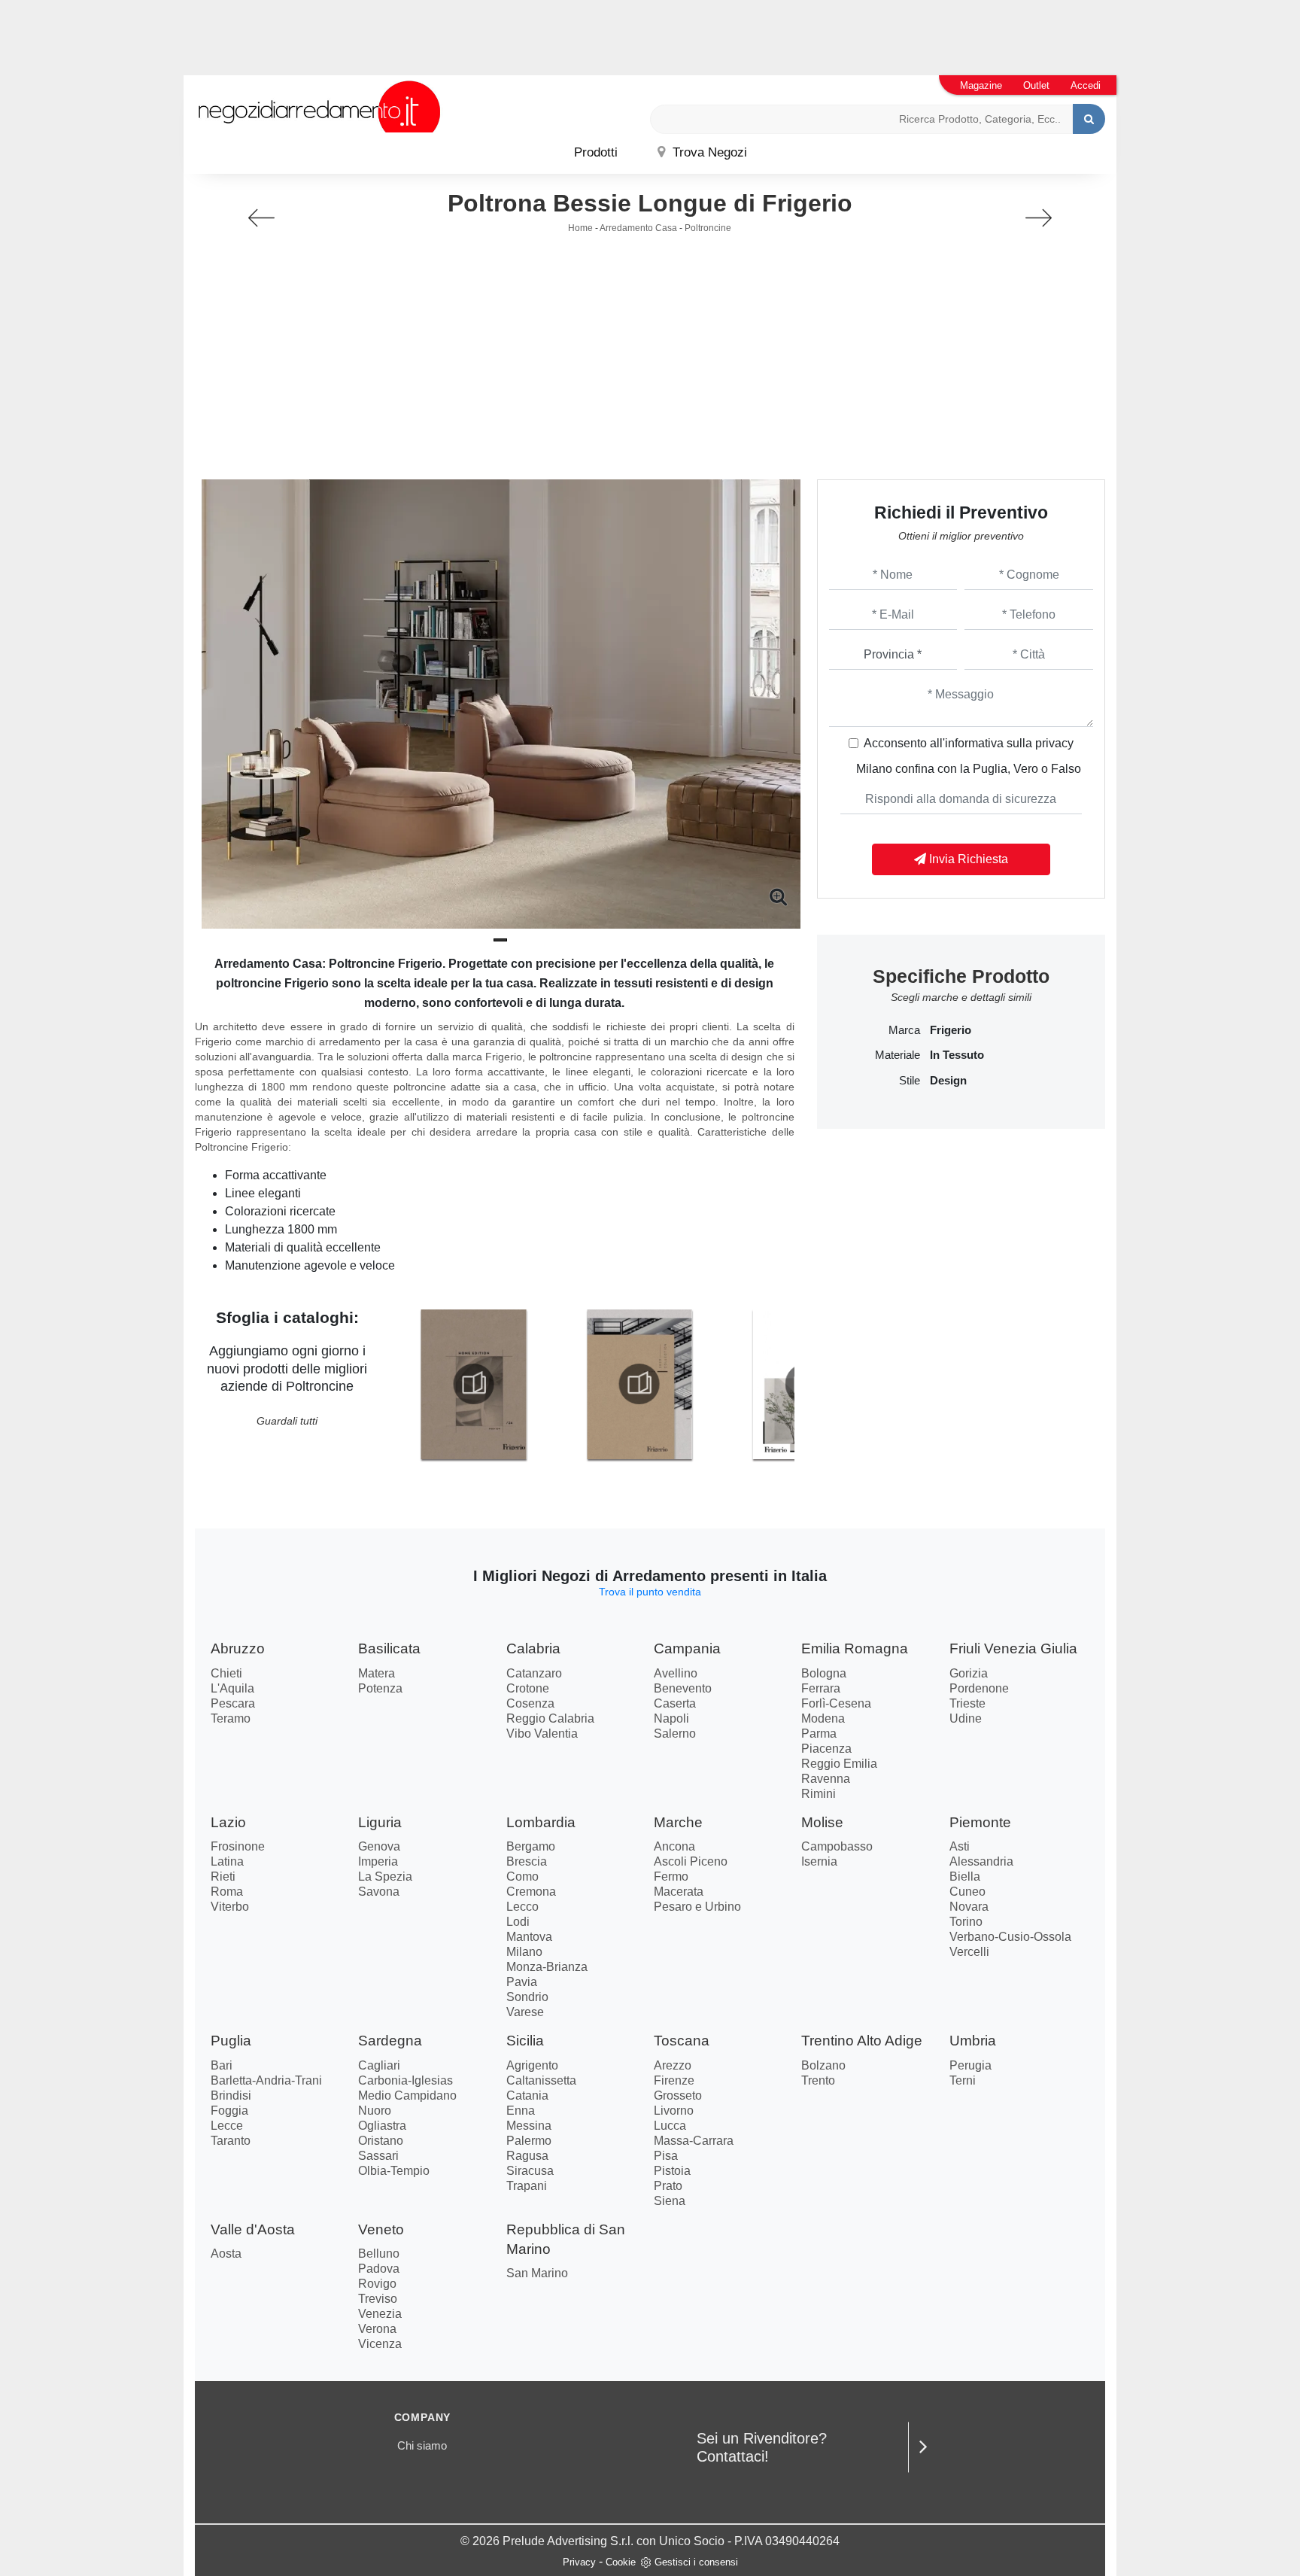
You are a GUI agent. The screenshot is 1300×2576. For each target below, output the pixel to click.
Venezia (380, 2314)
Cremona (531, 1892)
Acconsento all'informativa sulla (969, 743)
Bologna (824, 1673)
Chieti (226, 1673)
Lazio (228, 1822)
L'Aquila (232, 1688)
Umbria (973, 2041)
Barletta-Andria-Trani (266, 2080)
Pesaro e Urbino (697, 1907)
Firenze (674, 2080)
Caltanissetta (541, 2080)
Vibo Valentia (542, 1734)
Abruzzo (238, 1648)
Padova (379, 2269)
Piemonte (980, 1822)
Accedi (1086, 85)
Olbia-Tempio (394, 2171)
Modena (823, 1718)
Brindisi (231, 2095)
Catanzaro (534, 1673)
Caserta (675, 1703)
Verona (377, 2329)
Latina (227, 1861)
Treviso (378, 2299)
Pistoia (672, 2171)
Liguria (380, 1822)
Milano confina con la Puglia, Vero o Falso (969, 769)
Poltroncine (708, 228)
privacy (1054, 743)
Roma (227, 1892)
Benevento (683, 1688)
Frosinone (238, 1846)
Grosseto (678, 2095)
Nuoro (375, 2111)
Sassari (378, 2156)
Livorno (674, 2111)
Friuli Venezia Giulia (1013, 1648)
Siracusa (530, 2171)
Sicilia (525, 2041)
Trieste (967, 1703)
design (948, 1081)
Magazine (981, 85)
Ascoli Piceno (691, 1861)
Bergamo (531, 1846)
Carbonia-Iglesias (405, 2080)
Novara (969, 1907)
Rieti (223, 1876)
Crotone (528, 1688)
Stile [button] (910, 1081)
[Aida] (261, 218)
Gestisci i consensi (696, 2562)
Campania (687, 1648)
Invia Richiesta (967, 859)
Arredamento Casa (638, 228)
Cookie (621, 2562)
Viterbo (230, 1907)
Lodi (518, 1922)
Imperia (378, 1861)
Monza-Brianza (547, 1967)
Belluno (379, 2254)
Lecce (227, 2126)
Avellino (676, 1673)
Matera (377, 1673)
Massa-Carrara (694, 2141)
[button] (500, 940)
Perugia (970, 2065)
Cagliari (379, 2065)
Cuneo (967, 1892)
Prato (668, 2186)
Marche (678, 1822)
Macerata (679, 1892)
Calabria (533, 1648)
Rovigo (377, 2284)
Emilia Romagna (855, 1648)
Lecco (522, 1907)
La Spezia (385, 1876)
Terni (963, 2080)
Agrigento (532, 2065)
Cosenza (530, 1703)
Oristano (381, 2141)
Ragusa (527, 2156)
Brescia (527, 1861)
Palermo (529, 2141)
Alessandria (981, 1861)
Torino (966, 1922)
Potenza (380, 1688)
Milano (524, 1952)
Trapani (527, 2186)
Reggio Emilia (839, 1764)
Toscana (682, 2041)
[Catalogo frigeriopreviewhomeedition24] (473, 1384)
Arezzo (673, 2065)
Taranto (231, 2141)
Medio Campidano (407, 2095)
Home (580, 228)
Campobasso (837, 1846)
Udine (966, 1718)
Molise (822, 1822)
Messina (529, 2126)
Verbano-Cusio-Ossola (1010, 1937)
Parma (819, 1734)
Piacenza (826, 1749)
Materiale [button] (898, 1055)
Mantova (529, 1937)
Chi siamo (422, 2445)
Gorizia (969, 1673)
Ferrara (821, 1688)
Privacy (579, 2562)
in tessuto (957, 1055)
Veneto (381, 2229)
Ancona (674, 1846)
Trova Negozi (708, 152)
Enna (521, 2111)
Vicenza (380, 2344)
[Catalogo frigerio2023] (639, 1384)
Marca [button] (904, 1030)
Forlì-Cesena (836, 1703)
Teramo (231, 1718)
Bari (222, 2065)
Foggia (229, 2111)
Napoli (671, 1718)
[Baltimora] (1039, 218)
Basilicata (389, 1648)
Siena (670, 2201)
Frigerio (951, 1030)
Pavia (522, 1982)
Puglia (231, 2041)
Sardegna (390, 2041)
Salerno (675, 1734)
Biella (965, 1876)
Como (522, 1876)
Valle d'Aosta (253, 2229)
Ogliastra (382, 2126)
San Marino (537, 2273)
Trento (818, 2080)
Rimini (819, 1794)
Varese (525, 2012)
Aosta (226, 2254)
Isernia (819, 1861)
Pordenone (979, 1688)
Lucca (670, 2126)
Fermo (671, 1876)
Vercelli (969, 1952)
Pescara (233, 1703)
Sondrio (527, 1997)
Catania (527, 2095)
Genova (379, 1846)
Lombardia (541, 1822)
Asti (960, 1846)
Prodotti (596, 152)
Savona (379, 1892)
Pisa (666, 2156)
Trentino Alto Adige (862, 2041)
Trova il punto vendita (650, 1592)
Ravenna (826, 1779)
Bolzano (823, 2065)
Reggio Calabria (550, 1718)
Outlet (1036, 85)
